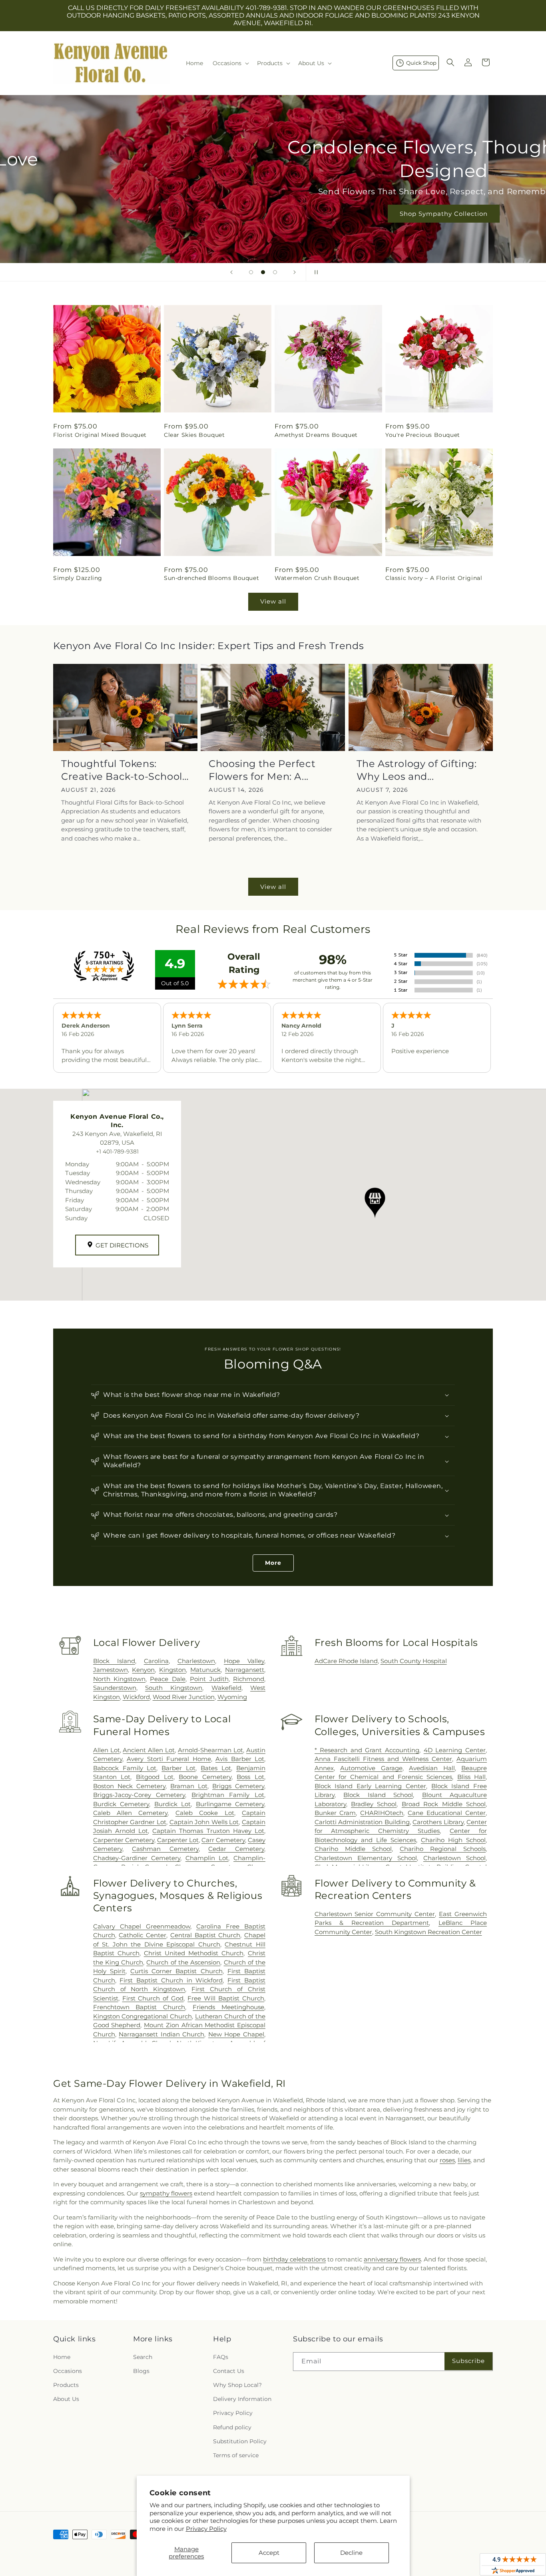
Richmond (249, 1679)
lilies (464, 2160)
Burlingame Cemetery (230, 1804)
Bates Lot (216, 1768)
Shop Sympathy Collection (273, 214)
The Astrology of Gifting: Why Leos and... (417, 770)
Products (66, 2385)
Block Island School (378, 1795)
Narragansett (245, 1670)
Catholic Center (142, 1935)
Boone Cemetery (205, 1777)
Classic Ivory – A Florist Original (434, 578)
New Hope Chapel (236, 2034)
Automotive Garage (371, 1768)
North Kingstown (119, 1679)
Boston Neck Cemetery (129, 1786)
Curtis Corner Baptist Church (176, 1971)
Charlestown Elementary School (366, 1858)
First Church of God (153, 1998)
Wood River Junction (184, 1697)
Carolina (156, 1661)
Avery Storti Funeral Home (169, 1759)
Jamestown (111, 1670)
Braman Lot (189, 1786)
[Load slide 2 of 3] (263, 272)
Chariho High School (453, 1840)
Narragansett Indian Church (161, 2034)
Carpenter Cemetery (124, 1840)
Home (62, 2357)
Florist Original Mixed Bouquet (100, 435)
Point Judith (209, 1679)
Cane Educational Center (447, 1813)
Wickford (136, 1697)
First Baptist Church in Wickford (171, 1980)
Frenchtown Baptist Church (139, 2007)
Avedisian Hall (432, 1768)
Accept (269, 2553)
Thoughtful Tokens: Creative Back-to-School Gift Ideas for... (122, 770)
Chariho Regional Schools (443, 1849)
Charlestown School (454, 1858)
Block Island (114, 1661)
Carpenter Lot (178, 1840)
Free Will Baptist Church (226, 1998)
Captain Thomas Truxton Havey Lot (208, 1831)
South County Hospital (414, 1661)
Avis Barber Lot (240, 1759)
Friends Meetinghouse (228, 2007)
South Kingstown (174, 1688)
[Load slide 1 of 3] (251, 272)
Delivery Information (242, 2399)
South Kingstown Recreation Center (428, 1932)
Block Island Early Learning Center (371, 1786)
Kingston (172, 1670)
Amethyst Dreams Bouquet (316, 435)
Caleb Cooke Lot (205, 1813)
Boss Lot (250, 1777)
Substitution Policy (240, 2441)
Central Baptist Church (205, 1935)
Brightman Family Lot (228, 1795)
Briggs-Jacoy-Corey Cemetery (139, 1795)
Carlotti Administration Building (362, 1822)
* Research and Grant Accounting (367, 1750)
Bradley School (374, 1804)
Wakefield (226, 1688)
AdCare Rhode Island (346, 1661)
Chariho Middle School (353, 1849)
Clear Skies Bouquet (194, 435)
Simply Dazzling (78, 578)
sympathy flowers (166, 2193)
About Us (66, 2399)
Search (143, 2357)
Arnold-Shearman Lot (210, 1750)
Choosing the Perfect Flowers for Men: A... (262, 770)
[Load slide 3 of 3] (275, 272)
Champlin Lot (207, 1858)
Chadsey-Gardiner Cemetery (137, 1858)
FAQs (221, 2357)
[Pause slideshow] (315, 272)
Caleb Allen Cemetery (131, 1813)
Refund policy (232, 2427)
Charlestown (196, 1661)
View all (273, 601)
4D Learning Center (455, 1750)
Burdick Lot (172, 1804)
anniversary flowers (392, 2259)
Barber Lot (178, 1768)
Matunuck (205, 1670)
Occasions (68, 2371)
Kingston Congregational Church (142, 2016)
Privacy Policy (206, 2529)
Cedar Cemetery (236, 1849)
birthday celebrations (294, 2259)
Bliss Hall (471, 1777)
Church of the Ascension (183, 1962)
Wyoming (232, 1697)
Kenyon (143, 1670)
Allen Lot (107, 1750)
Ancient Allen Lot (149, 1750)
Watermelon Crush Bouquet (317, 578)
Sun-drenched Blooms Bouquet (211, 578)
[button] (230, 63)
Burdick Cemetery (121, 1804)
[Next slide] (295, 272)
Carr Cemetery (223, 1840)
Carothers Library (438, 1822)
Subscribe (468, 2361)
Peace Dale (167, 1679)
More (273, 1563)
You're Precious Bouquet (423, 435)
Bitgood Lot (155, 1777)
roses (447, 2160)
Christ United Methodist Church (194, 1953)
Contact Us (229, 2371)
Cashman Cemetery (165, 1849)
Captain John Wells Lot (204, 1822)
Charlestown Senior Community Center (375, 1914)
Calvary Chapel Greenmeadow (142, 1926)
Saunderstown (115, 1688)
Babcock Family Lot (125, 1768)
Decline (351, 2553)
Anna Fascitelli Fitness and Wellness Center (383, 1759)
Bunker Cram (335, 1813)
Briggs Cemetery (238, 1786)
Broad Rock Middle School (444, 1804)
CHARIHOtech (382, 1813)
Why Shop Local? (237, 2385)
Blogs (141, 2371)
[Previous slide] (231, 272)
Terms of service (236, 2455)
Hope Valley (244, 1661)
